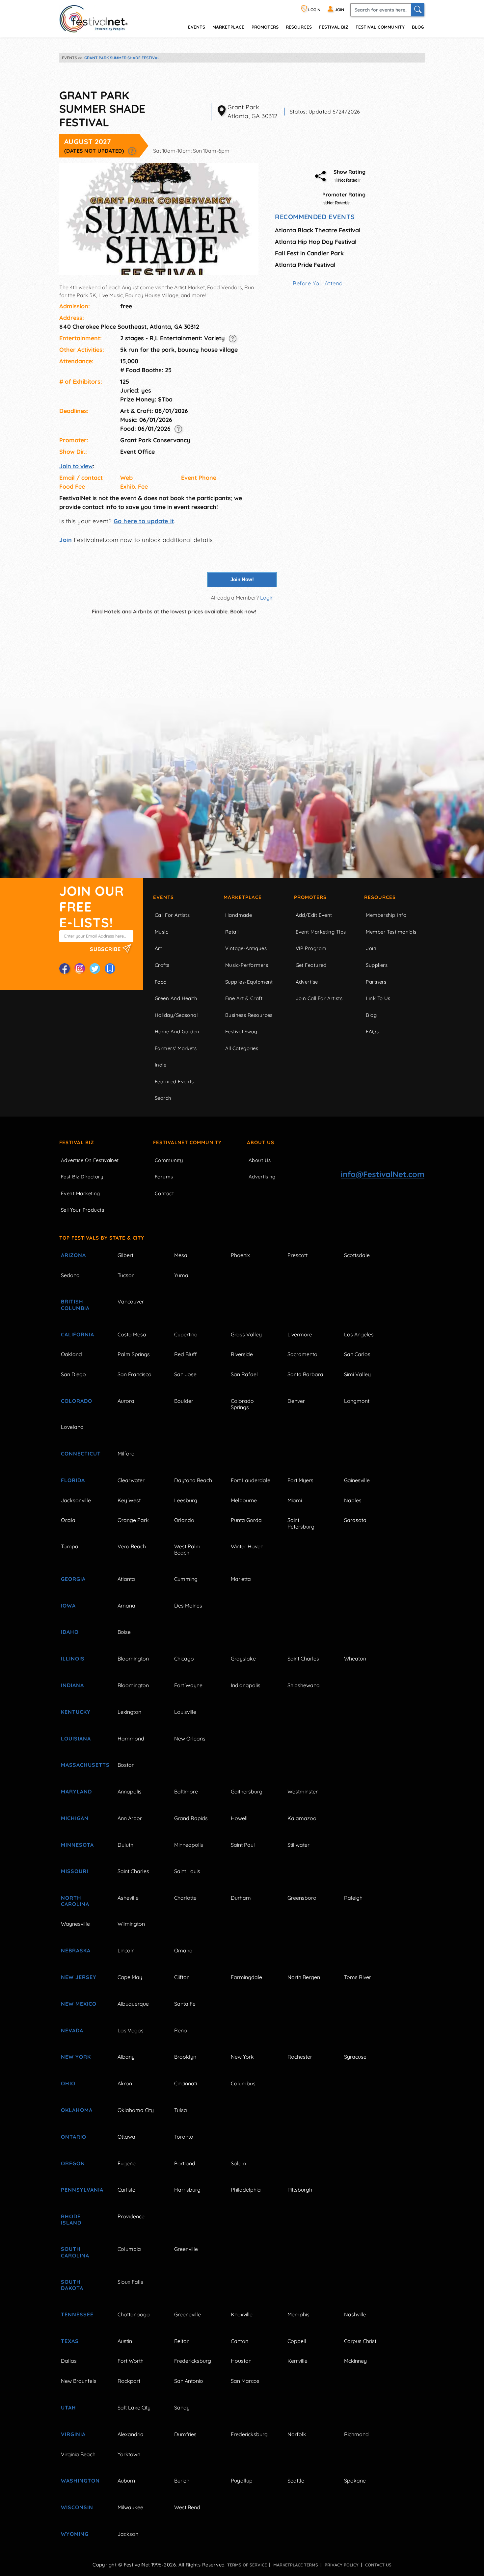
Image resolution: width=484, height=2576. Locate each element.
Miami (295, 1500)
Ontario (74, 2137)
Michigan (75, 1818)
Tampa (70, 1546)
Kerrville (297, 2361)
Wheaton (355, 1659)
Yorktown (129, 2454)
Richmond (356, 2434)
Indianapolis (246, 1685)
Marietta (241, 1579)
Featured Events (174, 1082)
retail (232, 932)
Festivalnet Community (187, 1142)
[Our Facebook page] (65, 968)
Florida (73, 1480)
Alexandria (131, 2434)
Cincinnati (186, 2083)
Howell (239, 1818)
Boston (126, 1765)
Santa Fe (185, 2004)
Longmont (357, 1401)
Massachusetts (82, 1765)
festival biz (334, 27)
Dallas (69, 2361)
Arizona (73, 1255)
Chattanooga (134, 2314)
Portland (185, 2163)
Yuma (181, 1275)
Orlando (184, 1520)
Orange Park (133, 1520)
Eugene (127, 2163)
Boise (124, 1632)
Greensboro (302, 1898)
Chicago (184, 1659)
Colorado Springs (242, 1404)
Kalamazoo (302, 1818)
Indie (161, 1065)
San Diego (73, 1374)
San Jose (185, 1374)
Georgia (73, 1579)
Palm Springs (134, 1354)
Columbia (129, 2249)
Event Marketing (81, 1193)
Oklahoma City (136, 2110)
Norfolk (297, 2434)
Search (163, 1098)
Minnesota (77, 1845)
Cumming (186, 1579)
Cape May (130, 1977)
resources (299, 27)
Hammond (131, 1739)
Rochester (300, 2057)
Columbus (243, 2083)
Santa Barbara (305, 1374)
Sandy (182, 2408)
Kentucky (76, 1712)
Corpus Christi (361, 2341)
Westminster (303, 1791)
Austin (125, 2341)
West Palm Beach (187, 1549)
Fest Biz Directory (82, 1177)
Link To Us (378, 998)
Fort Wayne (188, 1685)
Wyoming (75, 2534)
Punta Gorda (246, 1520)
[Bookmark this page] (110, 968)
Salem (239, 2163)
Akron (125, 2083)
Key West (129, 1500)
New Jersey (79, 1977)
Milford (126, 1454)
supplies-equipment (249, 982)
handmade (239, 915)
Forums (164, 1177)
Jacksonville (76, 1500)
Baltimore (186, 1791)
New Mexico (79, 2004)
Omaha (183, 1950)
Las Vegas (131, 2030)
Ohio (68, 2083)
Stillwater (298, 1845)
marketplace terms (296, 2565)
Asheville (128, 1898)
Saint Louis (187, 1871)
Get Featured (311, 965)
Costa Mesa (132, 1334)
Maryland (76, 1791)
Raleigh (353, 1898)
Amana (126, 1606)
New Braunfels (79, 2381)
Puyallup (242, 2481)
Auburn (126, 2481)
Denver (296, 1401)
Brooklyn (185, 2057)
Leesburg (186, 1500)
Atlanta (126, 1579)
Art (158, 948)
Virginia (73, 2434)
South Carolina (75, 2252)
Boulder (184, 1401)
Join (66, 540)
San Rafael (244, 1374)
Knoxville (242, 2314)
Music (161, 932)
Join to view (76, 466)
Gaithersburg (247, 1791)
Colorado (77, 1401)
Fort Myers (300, 1480)
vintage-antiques (246, 948)
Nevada (72, 2030)
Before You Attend (318, 283)
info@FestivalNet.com (383, 1174)
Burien (182, 2481)
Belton (182, 2341)
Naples (353, 1500)
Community (169, 1160)
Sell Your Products (82, 1210)
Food (161, 982)
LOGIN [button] (314, 10)
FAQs (372, 1031)
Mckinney (355, 2361)
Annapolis (130, 1791)
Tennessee (77, 2314)
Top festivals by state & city (102, 1238)
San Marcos (245, 2381)
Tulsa (181, 2110)
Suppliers (377, 965)
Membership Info (386, 915)
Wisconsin (77, 2507)
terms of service (247, 2565)
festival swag (241, 1031)
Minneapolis (189, 1845)
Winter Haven (247, 1546)
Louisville (185, 1712)
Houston (241, 2361)
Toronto (184, 2137)
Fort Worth (131, 2361)
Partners (376, 982)
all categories (242, 1048)
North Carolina (75, 1901)
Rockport (129, 2381)
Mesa (181, 1255)
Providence (131, 2216)
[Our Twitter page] (95, 968)
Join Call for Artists (319, 998)
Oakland (71, 1354)
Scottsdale (357, 1255)
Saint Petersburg (301, 1523)
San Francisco (134, 1374)
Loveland (72, 1427)
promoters (265, 27)
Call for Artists (172, 915)
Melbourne (244, 1500)
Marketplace (228, 27)
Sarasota (355, 1520)
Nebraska (76, 1950)
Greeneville (188, 2314)
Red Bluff (185, 1354)
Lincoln (126, 1950)
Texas (70, 2341)
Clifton (182, 1977)
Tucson (126, 1275)
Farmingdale (246, 1977)
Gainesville (357, 1480)
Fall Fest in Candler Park (309, 253)
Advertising (262, 1177)
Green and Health (176, 998)
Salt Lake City (134, 2408)
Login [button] (267, 598)
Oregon (73, 2163)
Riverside (242, 1354)
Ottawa (126, 2137)
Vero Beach (132, 1546)
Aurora (126, 1401)
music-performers (247, 965)
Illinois (73, 1659)
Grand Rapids (191, 1818)
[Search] (418, 10)
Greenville (186, 2249)
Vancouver (131, 1301)
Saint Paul (243, 1845)
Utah (68, 2408)
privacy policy (342, 2565)
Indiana (72, 1685)
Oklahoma (77, 2110)
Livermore (300, 1334)
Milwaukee (130, 2507)
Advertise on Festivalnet (90, 1160)
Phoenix (240, 1255)
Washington (80, 2481)
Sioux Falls (130, 2282)
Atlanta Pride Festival (305, 265)
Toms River (358, 1977)
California (78, 1334)
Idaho (70, 1632)
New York (76, 2057)
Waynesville (75, 1924)
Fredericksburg (193, 2361)
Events (163, 897)
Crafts (162, 965)
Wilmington (131, 1924)
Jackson (128, 2534)
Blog (418, 27)
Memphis (298, 2314)
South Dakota (72, 2285)
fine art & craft (244, 998)
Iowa (68, 1606)
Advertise (307, 982)
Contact (164, 1193)
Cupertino (186, 1334)
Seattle (296, 2481)
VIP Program (311, 948)
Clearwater (131, 1480)
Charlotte (185, 1898)
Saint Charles (303, 1659)
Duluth (125, 1845)
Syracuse (355, 2057)
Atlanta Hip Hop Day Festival (316, 242)
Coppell (297, 2341)
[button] (132, 151)
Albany (126, 2057)
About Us (261, 1142)
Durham (241, 1898)
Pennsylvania (82, 2190)
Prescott (297, 1255)
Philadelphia (246, 2190)
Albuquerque (133, 2004)
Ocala (68, 1520)
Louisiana (76, 1739)
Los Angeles (359, 1334)
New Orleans (190, 1739)
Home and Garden (177, 1031)
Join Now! (242, 579)
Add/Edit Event (314, 915)
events (197, 27)
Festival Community (380, 27)
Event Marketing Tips (321, 932)
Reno (181, 2030)
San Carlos (357, 1354)
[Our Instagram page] (80, 968)
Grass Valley (246, 1334)
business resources (249, 1015)
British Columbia (75, 1305)
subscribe (106, 949)
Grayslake (243, 1659)
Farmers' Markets (176, 1048)
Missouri (75, 1871)
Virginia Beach (78, 2454)
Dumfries (185, 2434)
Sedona (70, 1275)
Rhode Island (71, 2219)
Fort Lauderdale (251, 1480)
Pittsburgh (300, 2190)
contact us (378, 2565)
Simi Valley (357, 1374)
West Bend (187, 2507)
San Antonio (189, 2381)
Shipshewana (304, 1685)
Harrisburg (187, 2190)
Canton (240, 2341)
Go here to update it (144, 521)
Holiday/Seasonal (176, 1015)
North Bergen (304, 1977)
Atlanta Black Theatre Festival (318, 230)
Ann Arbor (130, 1818)
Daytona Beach (193, 1480)
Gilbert (125, 1255)
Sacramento (302, 1354)
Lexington (129, 1712)
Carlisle (126, 2190)
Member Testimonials (391, 932)
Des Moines (188, 1606)
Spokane (355, 2481)
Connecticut (81, 1454)
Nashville (355, 2314)
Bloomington (133, 1659)
